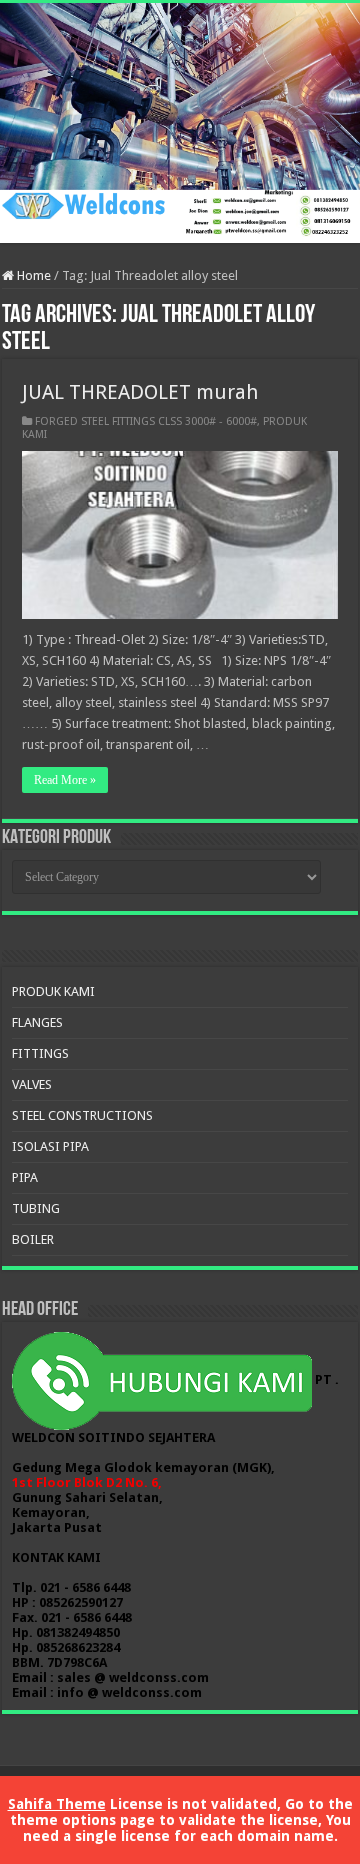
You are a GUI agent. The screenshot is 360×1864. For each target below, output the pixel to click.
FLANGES (37, 1022)
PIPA (25, 1177)
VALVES (32, 1084)
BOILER (33, 1239)
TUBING (36, 1208)
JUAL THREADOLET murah (140, 392)
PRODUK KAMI (53, 991)
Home (32, 275)
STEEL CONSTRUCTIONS (82, 1115)
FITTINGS (40, 1053)
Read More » (65, 780)
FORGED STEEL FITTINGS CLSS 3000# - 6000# (146, 421)
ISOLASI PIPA (50, 1146)
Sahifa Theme (57, 1804)
